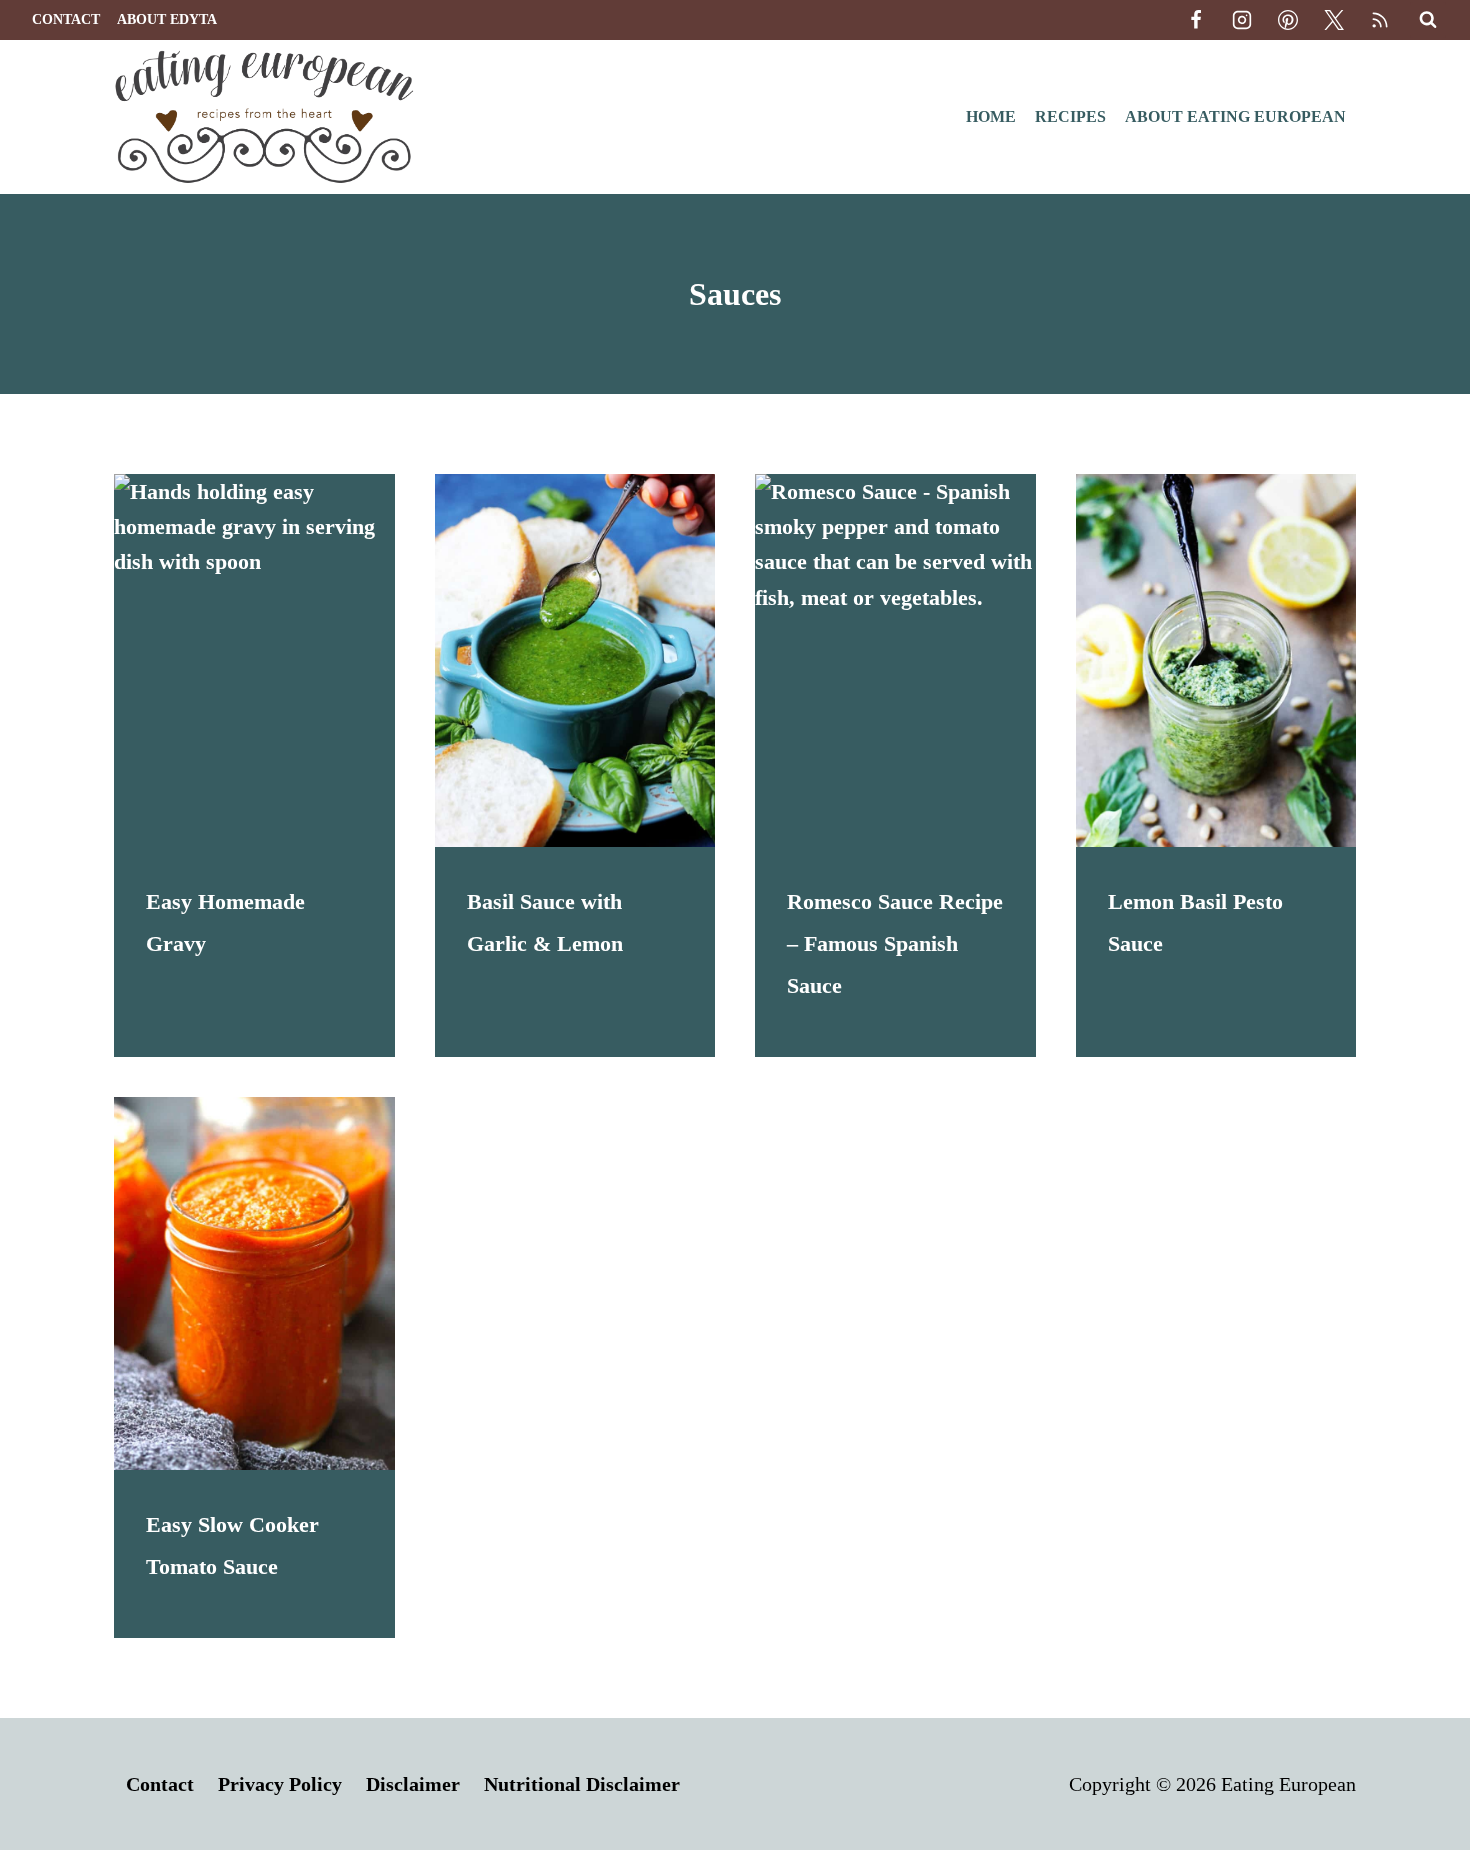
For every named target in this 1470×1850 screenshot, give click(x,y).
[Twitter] (1334, 20)
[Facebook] (1196, 20)
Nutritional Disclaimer (582, 1784)
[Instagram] (1242, 20)
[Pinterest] (1288, 20)
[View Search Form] (1428, 20)
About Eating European (1235, 116)
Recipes (1070, 116)
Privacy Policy (280, 1784)
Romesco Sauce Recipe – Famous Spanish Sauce (895, 943)
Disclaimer (413, 1784)
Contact (66, 19)
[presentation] (254, 660)
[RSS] (1380, 20)
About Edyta (167, 19)
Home (991, 116)
